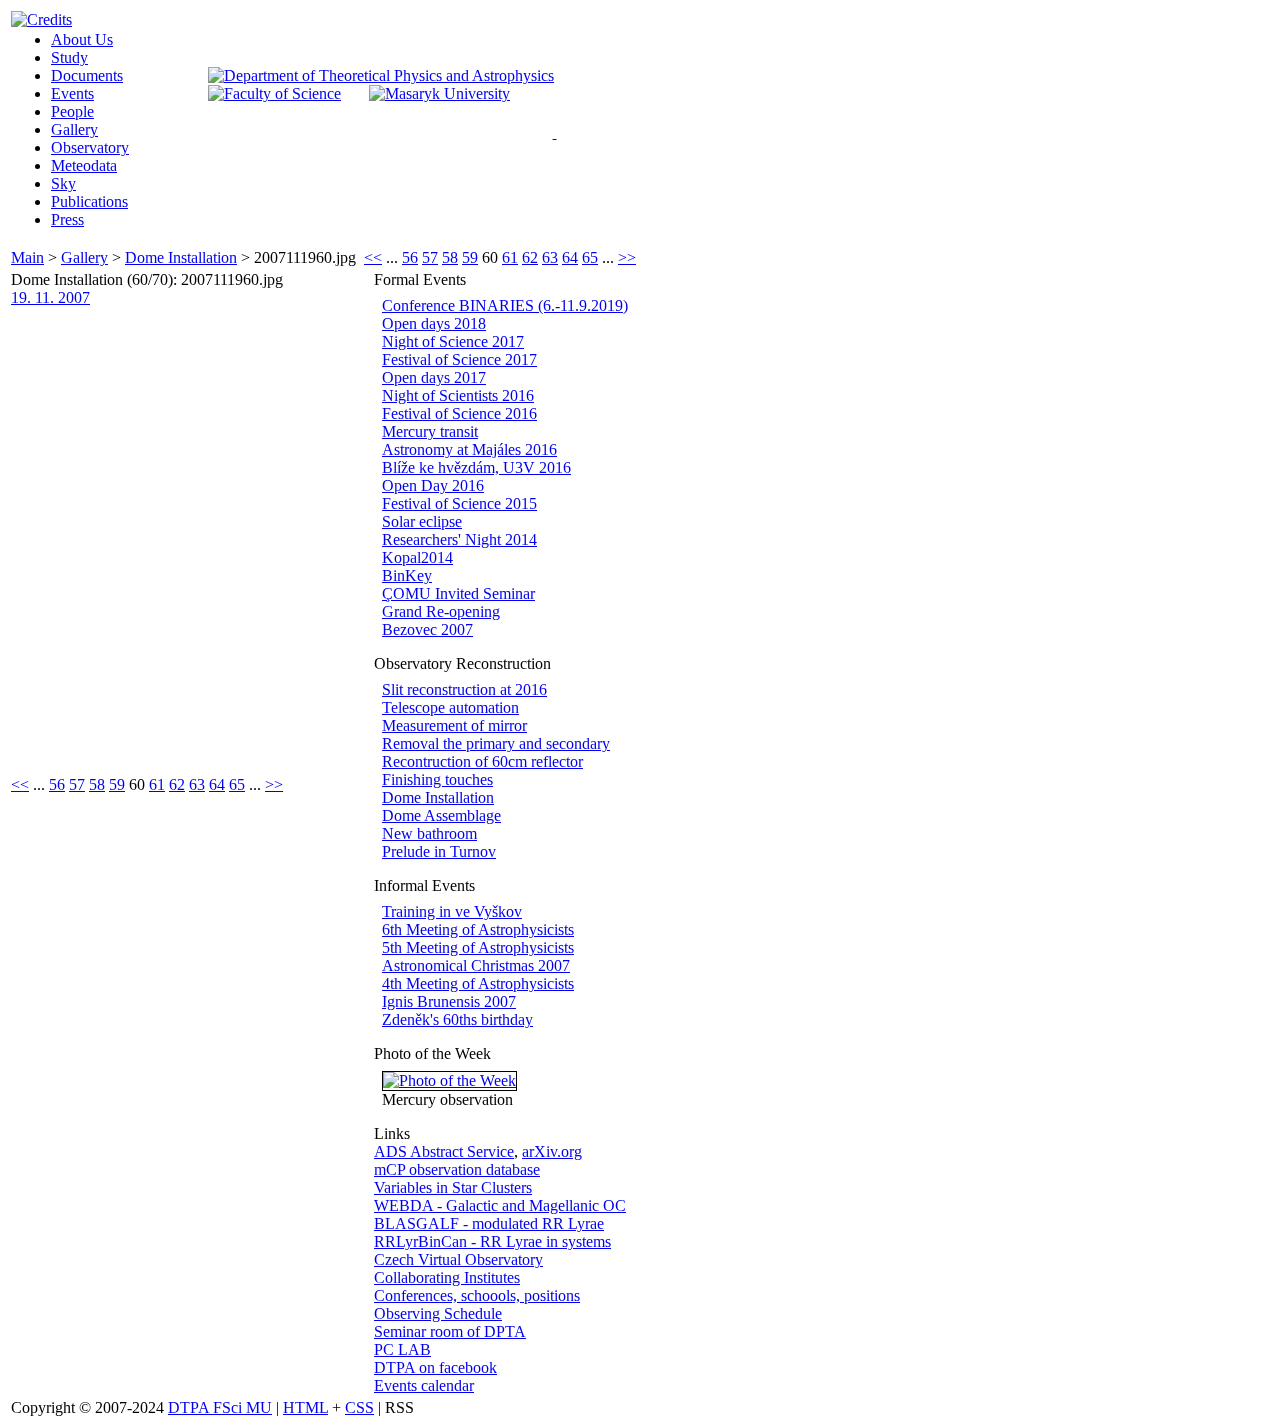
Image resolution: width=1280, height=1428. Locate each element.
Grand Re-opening (441, 611)
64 (570, 257)
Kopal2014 (417, 557)
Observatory (90, 147)
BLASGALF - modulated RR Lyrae (489, 1223)
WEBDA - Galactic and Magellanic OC (500, 1205)
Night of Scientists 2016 (458, 395)
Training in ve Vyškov (452, 911)
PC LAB (402, 1349)
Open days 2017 (434, 377)
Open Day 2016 (433, 485)
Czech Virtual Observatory (458, 1259)
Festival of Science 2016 (459, 413)
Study (69, 57)
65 (590, 257)
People (72, 111)
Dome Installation (181, 257)
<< (373, 257)
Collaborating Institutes (447, 1277)
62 (530, 257)
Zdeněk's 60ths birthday (457, 1019)
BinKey (407, 575)
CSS (359, 1407)
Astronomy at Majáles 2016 (469, 449)
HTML (305, 1407)
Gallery (74, 129)
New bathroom (429, 833)
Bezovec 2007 (427, 629)
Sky (63, 183)
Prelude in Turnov (439, 851)
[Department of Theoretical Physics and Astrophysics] (381, 75)
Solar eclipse (422, 521)
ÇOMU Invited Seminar (458, 593)
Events (72, 93)
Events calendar (424, 1385)
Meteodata (84, 165)
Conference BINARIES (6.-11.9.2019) (505, 305)
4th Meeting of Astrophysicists (478, 983)
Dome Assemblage (441, 815)
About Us (82, 39)
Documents (87, 75)
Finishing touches (437, 779)
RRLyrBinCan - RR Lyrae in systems (492, 1241)
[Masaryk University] (439, 93)
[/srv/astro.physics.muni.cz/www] (561, 130)
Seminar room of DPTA (450, 1331)
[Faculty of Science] (274, 93)
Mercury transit (430, 431)
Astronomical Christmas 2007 (476, 965)
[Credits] (41, 19)
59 (470, 257)
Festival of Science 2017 (459, 359)
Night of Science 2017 (453, 341)
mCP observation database (457, 1169)
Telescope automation (450, 707)
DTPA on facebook (435, 1367)
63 (550, 257)
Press (67, 219)
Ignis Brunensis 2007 (449, 1001)
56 (410, 257)
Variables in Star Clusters (453, 1187)
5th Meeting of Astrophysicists (478, 947)
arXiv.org (552, 1151)
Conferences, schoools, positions (477, 1295)
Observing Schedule (438, 1313)
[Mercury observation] (449, 1080)
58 (450, 257)
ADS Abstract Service (444, 1151)
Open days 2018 (434, 323)
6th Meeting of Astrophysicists (478, 929)
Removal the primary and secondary (496, 743)
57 (430, 257)
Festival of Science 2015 (459, 503)
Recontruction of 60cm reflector (482, 761)
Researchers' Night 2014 (459, 539)
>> (627, 257)
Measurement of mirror (454, 725)
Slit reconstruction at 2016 (464, 689)
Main (27, 257)
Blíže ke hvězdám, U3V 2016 (476, 467)
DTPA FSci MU (220, 1407)
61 (510, 257)
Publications (89, 201)
